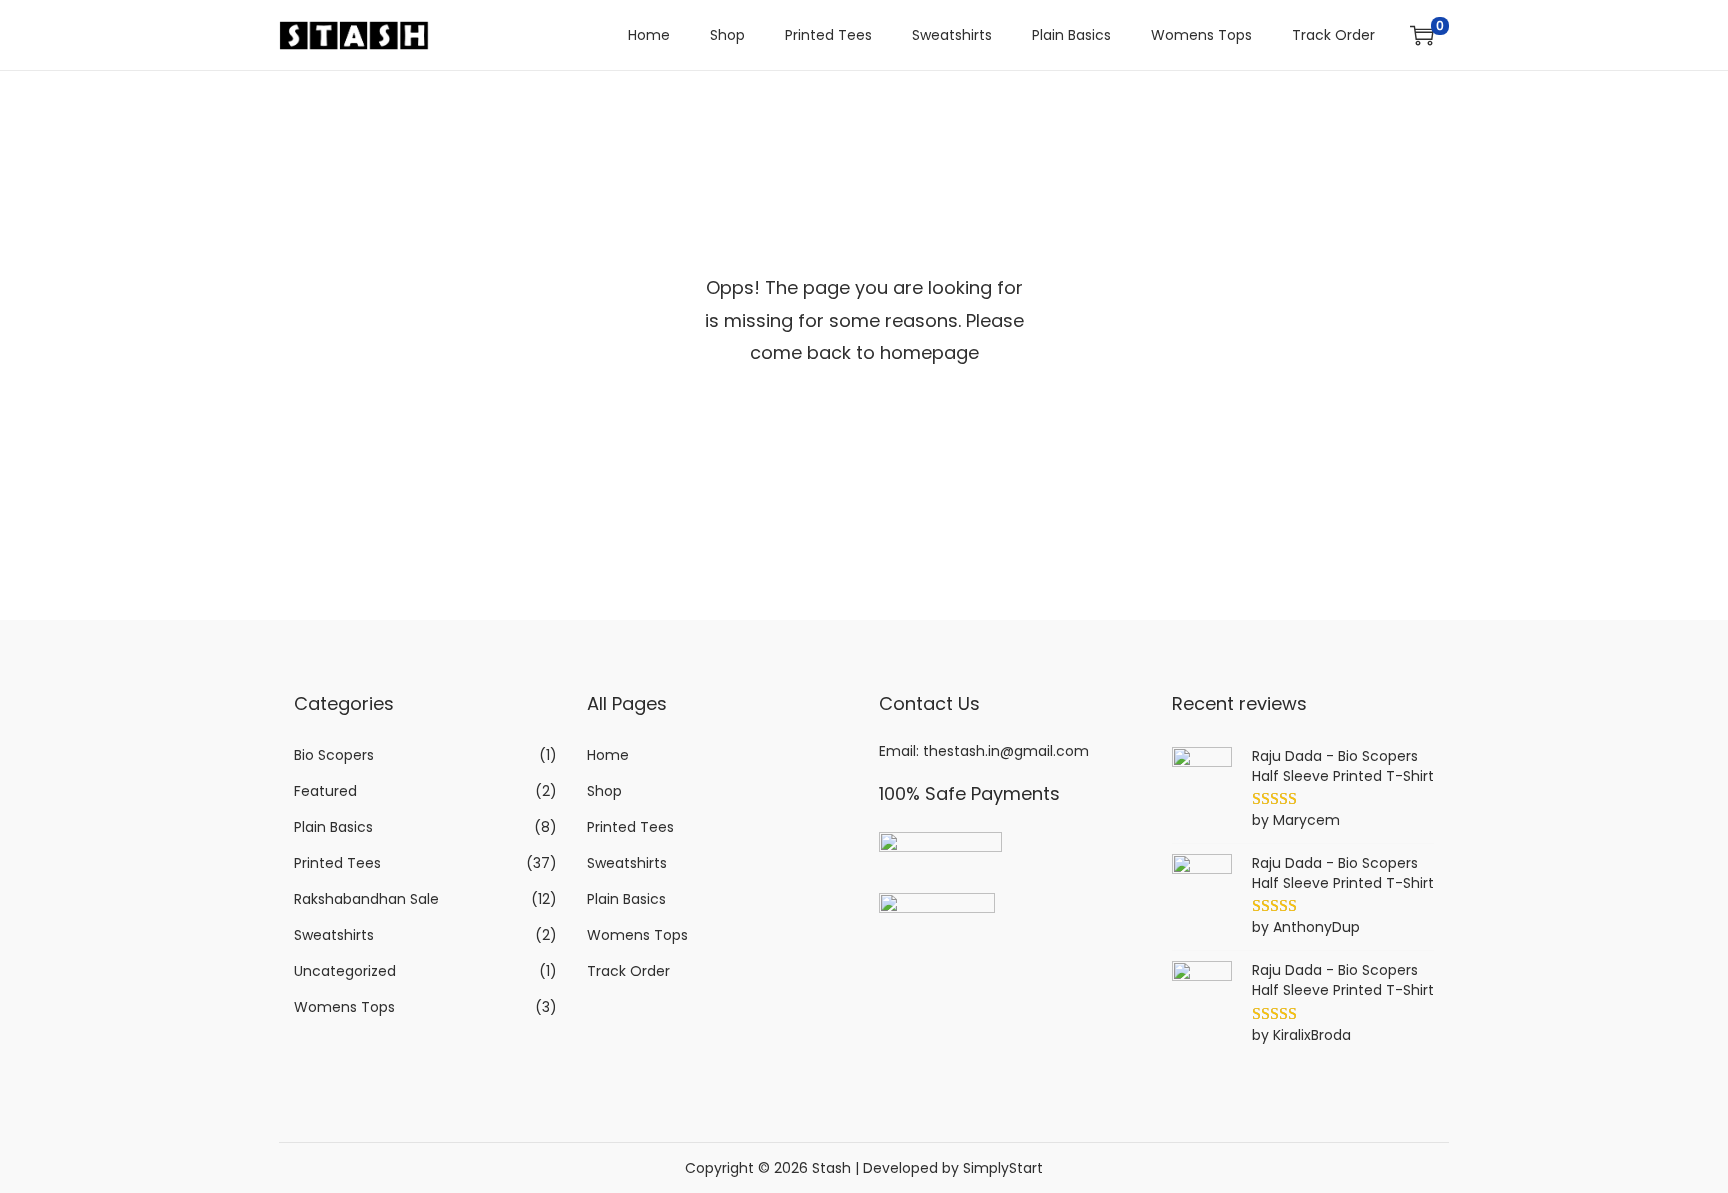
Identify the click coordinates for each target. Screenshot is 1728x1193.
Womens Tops (344, 1007)
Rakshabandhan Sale (366, 899)
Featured (325, 791)
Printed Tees (337, 863)
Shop (604, 791)
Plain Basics (333, 827)
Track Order (628, 971)
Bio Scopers (334, 755)
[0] (1422, 35)
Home (608, 755)
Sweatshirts (334, 935)
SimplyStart (1003, 1168)
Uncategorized (345, 971)
